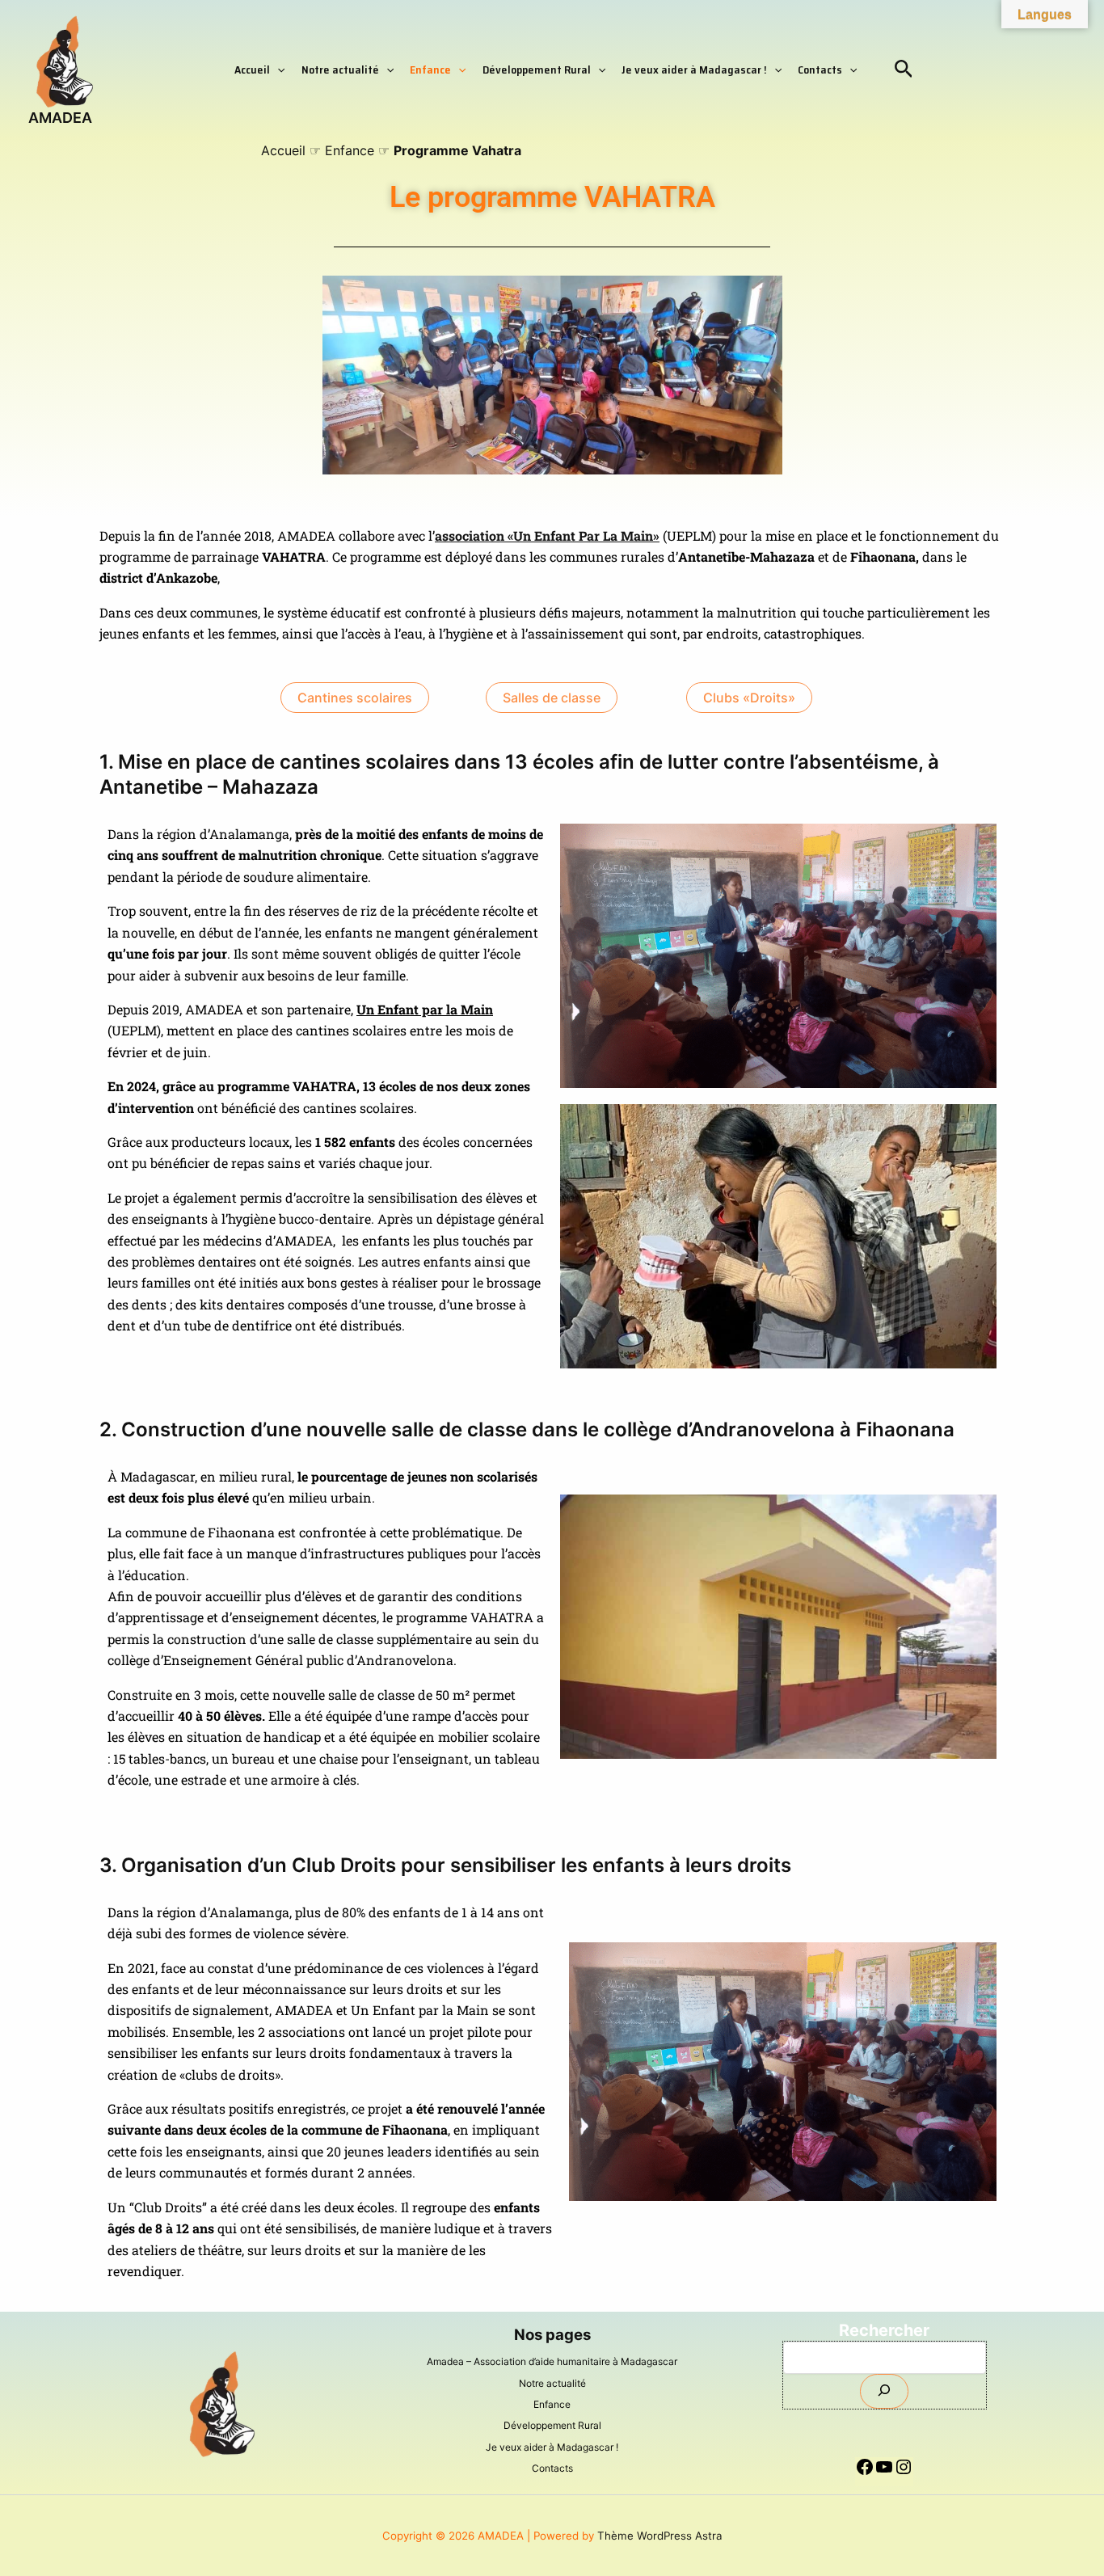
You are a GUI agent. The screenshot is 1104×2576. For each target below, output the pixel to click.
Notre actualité (340, 70)
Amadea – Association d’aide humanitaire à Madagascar (552, 2361)
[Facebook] (865, 2475)
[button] (277, 70)
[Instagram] (904, 2475)
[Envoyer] (884, 2391)
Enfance (430, 70)
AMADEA (60, 118)
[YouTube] (884, 2475)
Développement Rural (537, 70)
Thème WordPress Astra (660, 2536)
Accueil (252, 70)
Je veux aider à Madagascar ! (694, 70)
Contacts (820, 70)
